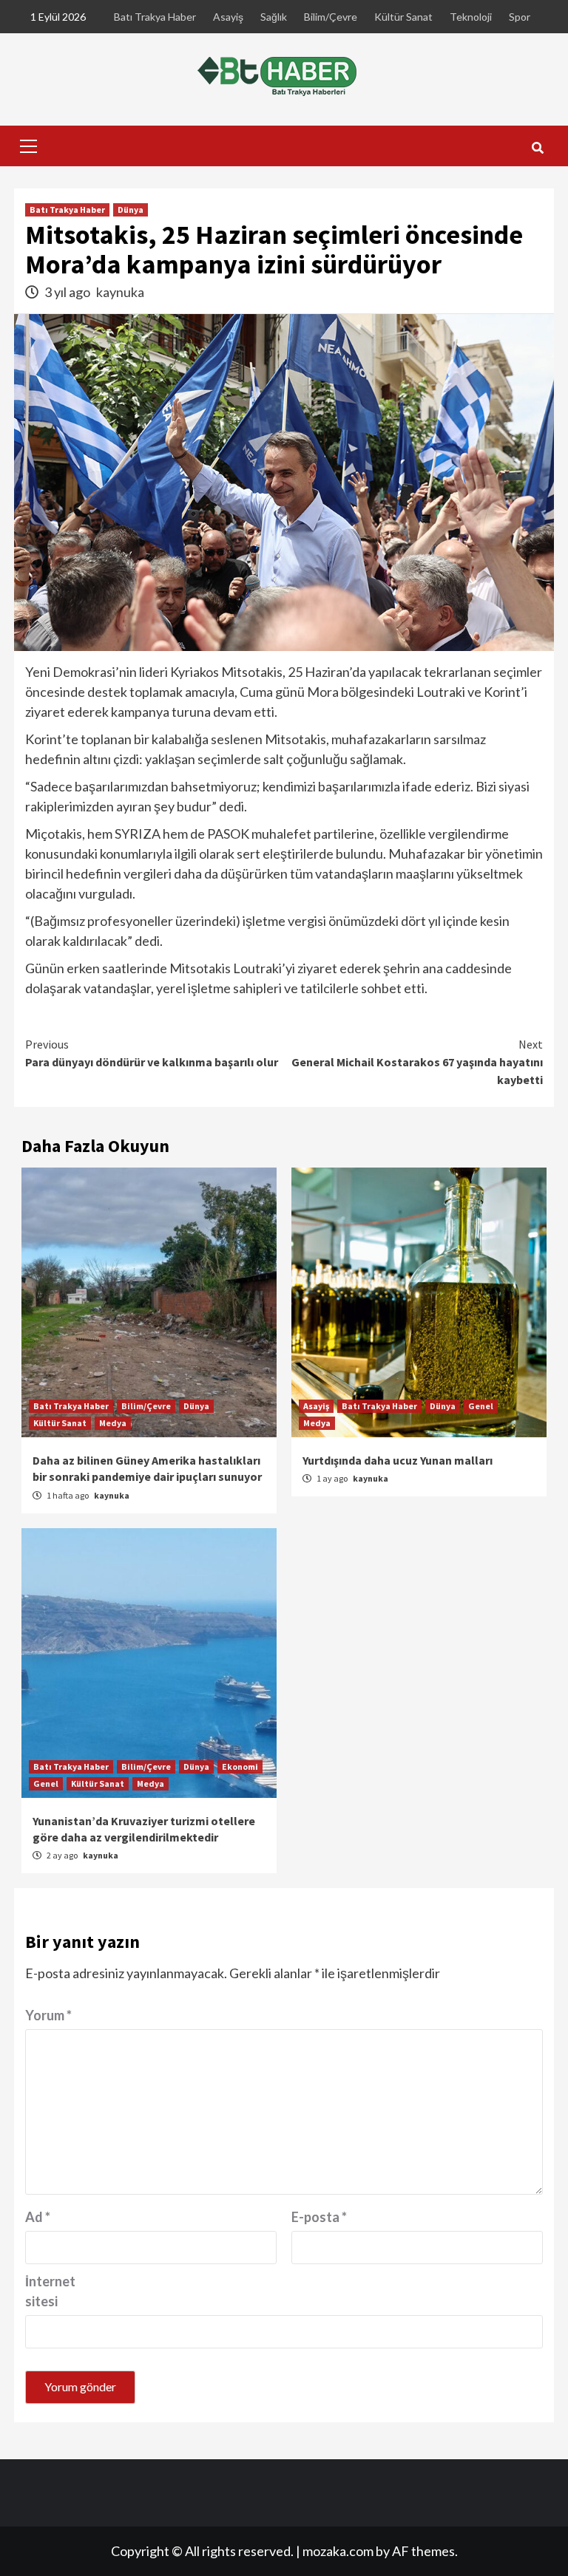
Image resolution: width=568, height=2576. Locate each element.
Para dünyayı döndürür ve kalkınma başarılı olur (152, 1053)
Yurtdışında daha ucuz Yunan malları (398, 1460)
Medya (113, 1423)
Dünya (131, 209)
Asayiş (228, 17)
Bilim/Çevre (331, 17)
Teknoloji (471, 17)
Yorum (48, 2015)
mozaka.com (338, 2551)
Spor (520, 17)
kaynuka (120, 292)
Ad (38, 2217)
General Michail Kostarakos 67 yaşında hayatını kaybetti (417, 1062)
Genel (481, 1406)
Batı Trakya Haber (155, 17)
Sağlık (274, 17)
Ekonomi (240, 1766)
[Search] (537, 148)
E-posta (319, 2217)
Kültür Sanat (403, 17)
